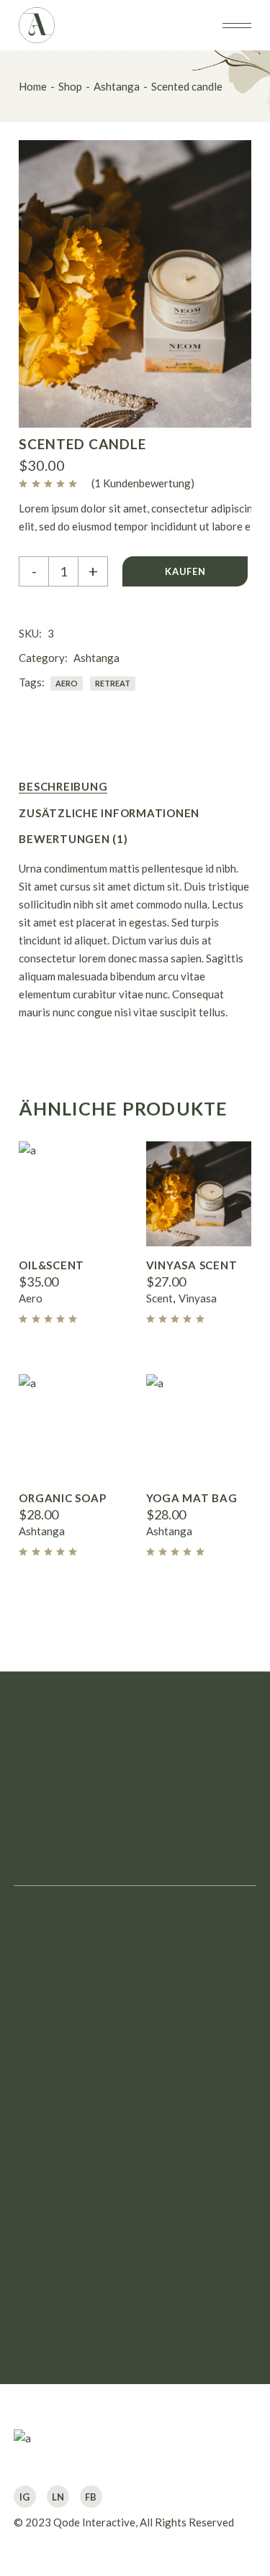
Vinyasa (198, 1298)
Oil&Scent (51, 1265)
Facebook (37, 2087)
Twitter (32, 2137)
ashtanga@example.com (71, 2300)
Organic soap (62, 1498)
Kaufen (185, 571)
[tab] (63, 787)
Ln (58, 2497)
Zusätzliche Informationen (109, 813)
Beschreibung (63, 786)
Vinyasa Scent (192, 1265)
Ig (24, 2497)
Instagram (38, 2061)
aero (67, 683)
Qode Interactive (94, 2522)
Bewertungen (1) (73, 839)
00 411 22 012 (49, 2253)
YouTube (35, 2112)
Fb (91, 2497)
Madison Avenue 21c (63, 2230)
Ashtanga (96, 658)
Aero (31, 1298)
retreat (113, 683)
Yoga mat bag (192, 1498)
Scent (159, 1298)
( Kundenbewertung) (143, 483)
